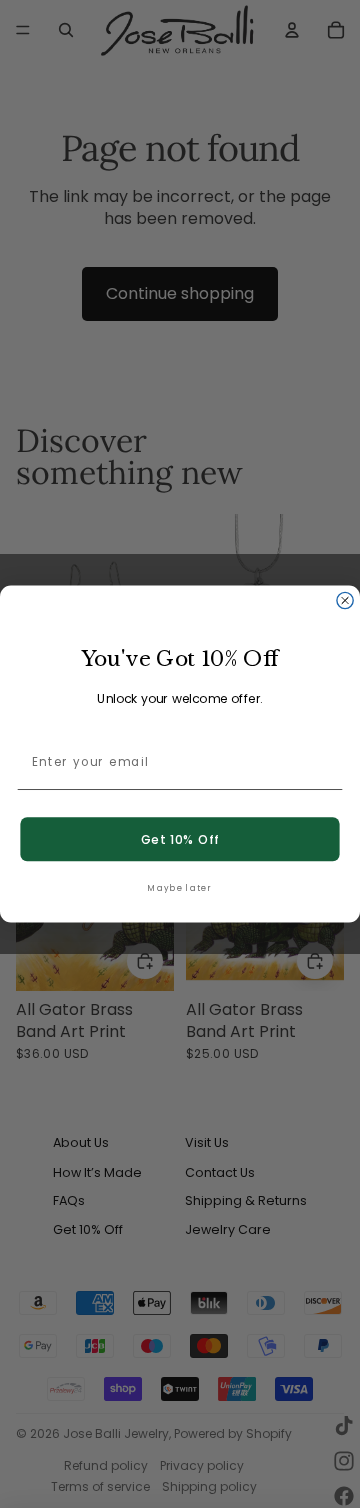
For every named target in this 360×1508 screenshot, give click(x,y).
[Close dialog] (345, 600)
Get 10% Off (180, 838)
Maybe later (179, 888)
